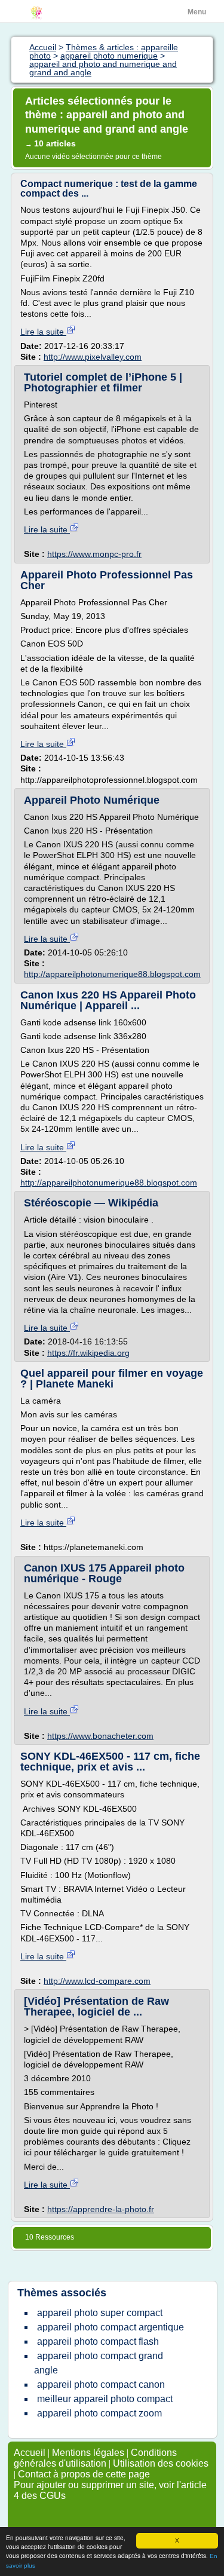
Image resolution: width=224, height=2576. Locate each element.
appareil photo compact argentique (111, 2327)
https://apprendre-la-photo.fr (101, 2209)
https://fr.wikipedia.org (88, 1353)
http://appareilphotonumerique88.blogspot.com (112, 974)
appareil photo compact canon (101, 2384)
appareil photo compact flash (98, 2341)
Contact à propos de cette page (84, 2474)
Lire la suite (43, 332)
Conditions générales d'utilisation (95, 2458)
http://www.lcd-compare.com (97, 1981)
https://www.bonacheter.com (100, 1736)
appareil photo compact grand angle (99, 2363)
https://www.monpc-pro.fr (94, 554)
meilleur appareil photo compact (105, 2399)
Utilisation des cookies (161, 2463)
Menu (197, 12)
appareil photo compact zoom (99, 2413)
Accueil (30, 2453)
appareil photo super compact (100, 2313)
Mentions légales (88, 2453)
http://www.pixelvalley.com (93, 357)
